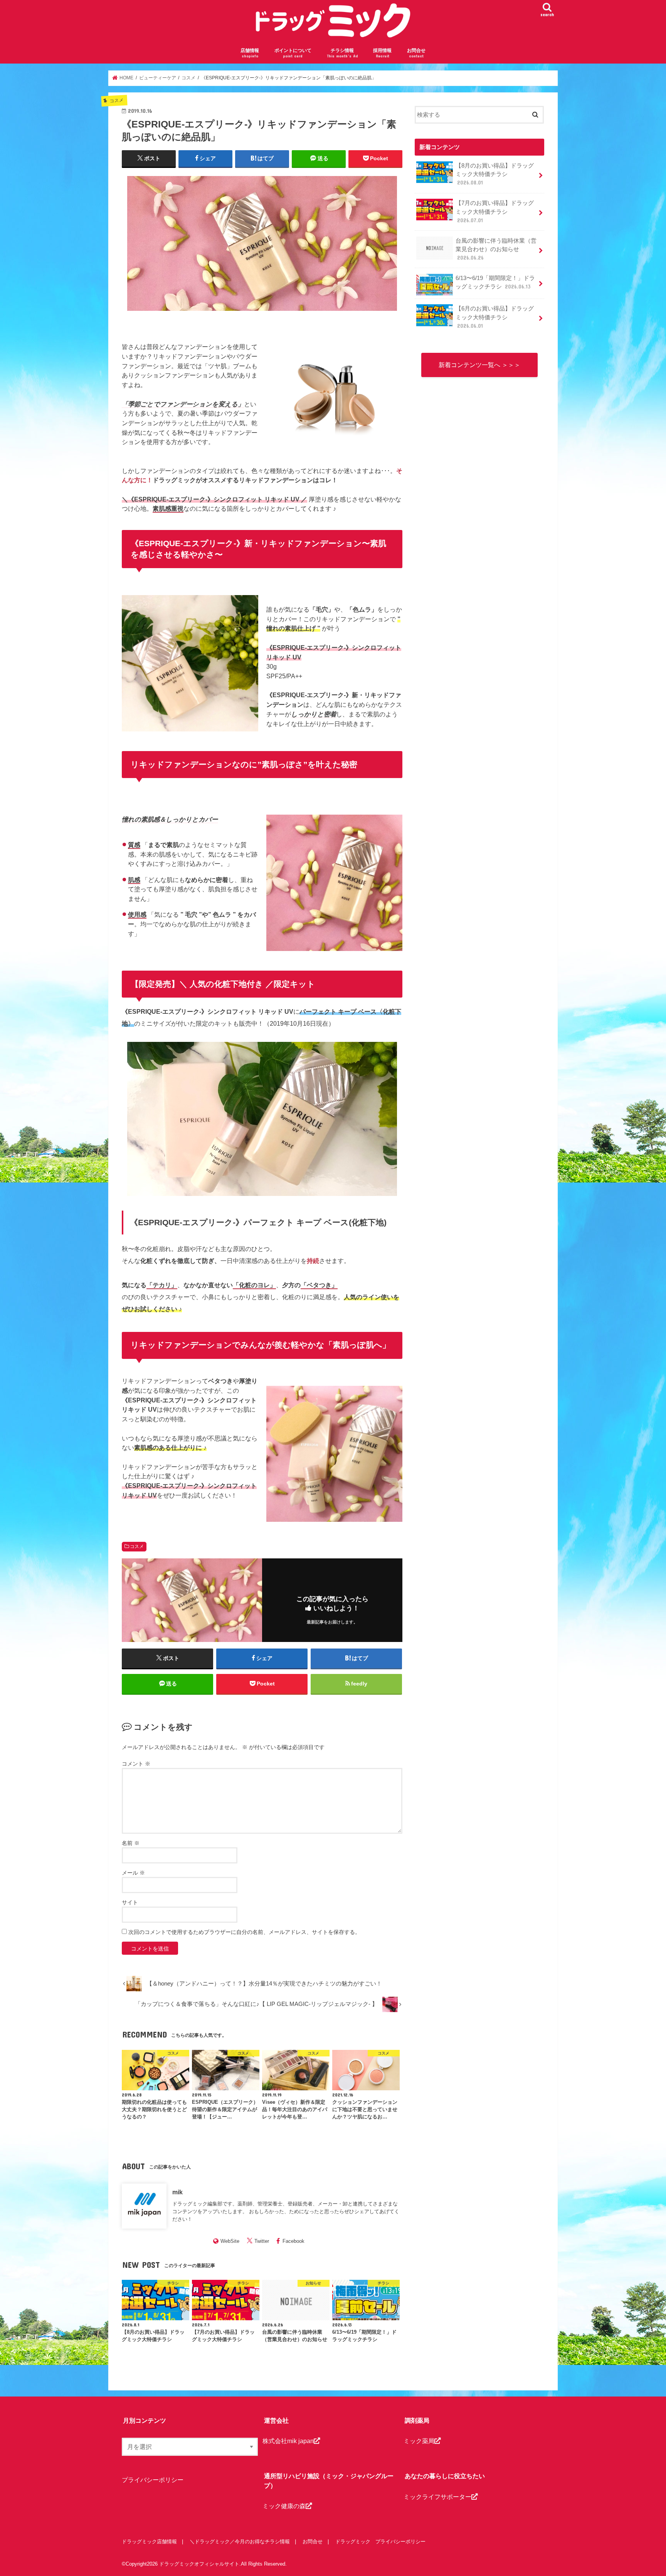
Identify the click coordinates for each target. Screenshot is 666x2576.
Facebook (293, 2241)
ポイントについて (293, 53)
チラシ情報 (342, 53)
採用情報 (382, 53)
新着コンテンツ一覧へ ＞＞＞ (479, 365)
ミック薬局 (419, 2441)
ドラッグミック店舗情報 (149, 2542)
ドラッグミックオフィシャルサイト (199, 2564)
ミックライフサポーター (437, 2497)
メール (133, 1873)
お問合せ (416, 53)
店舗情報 (250, 53)
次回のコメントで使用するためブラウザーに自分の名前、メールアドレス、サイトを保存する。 (244, 1932)
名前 (131, 1843)
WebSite (230, 2241)
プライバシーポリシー (153, 2480)
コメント (136, 1764)
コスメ (137, 1546)
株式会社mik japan (288, 2441)
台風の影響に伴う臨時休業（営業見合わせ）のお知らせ (496, 249)
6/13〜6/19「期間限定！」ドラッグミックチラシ (495, 282)
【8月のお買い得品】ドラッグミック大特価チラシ (495, 174)
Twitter (262, 2241)
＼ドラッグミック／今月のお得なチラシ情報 (240, 2542)
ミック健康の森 (284, 2506)
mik (177, 2192)
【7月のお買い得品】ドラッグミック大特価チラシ (495, 211)
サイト (130, 1902)
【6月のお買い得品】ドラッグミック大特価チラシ (495, 317)
